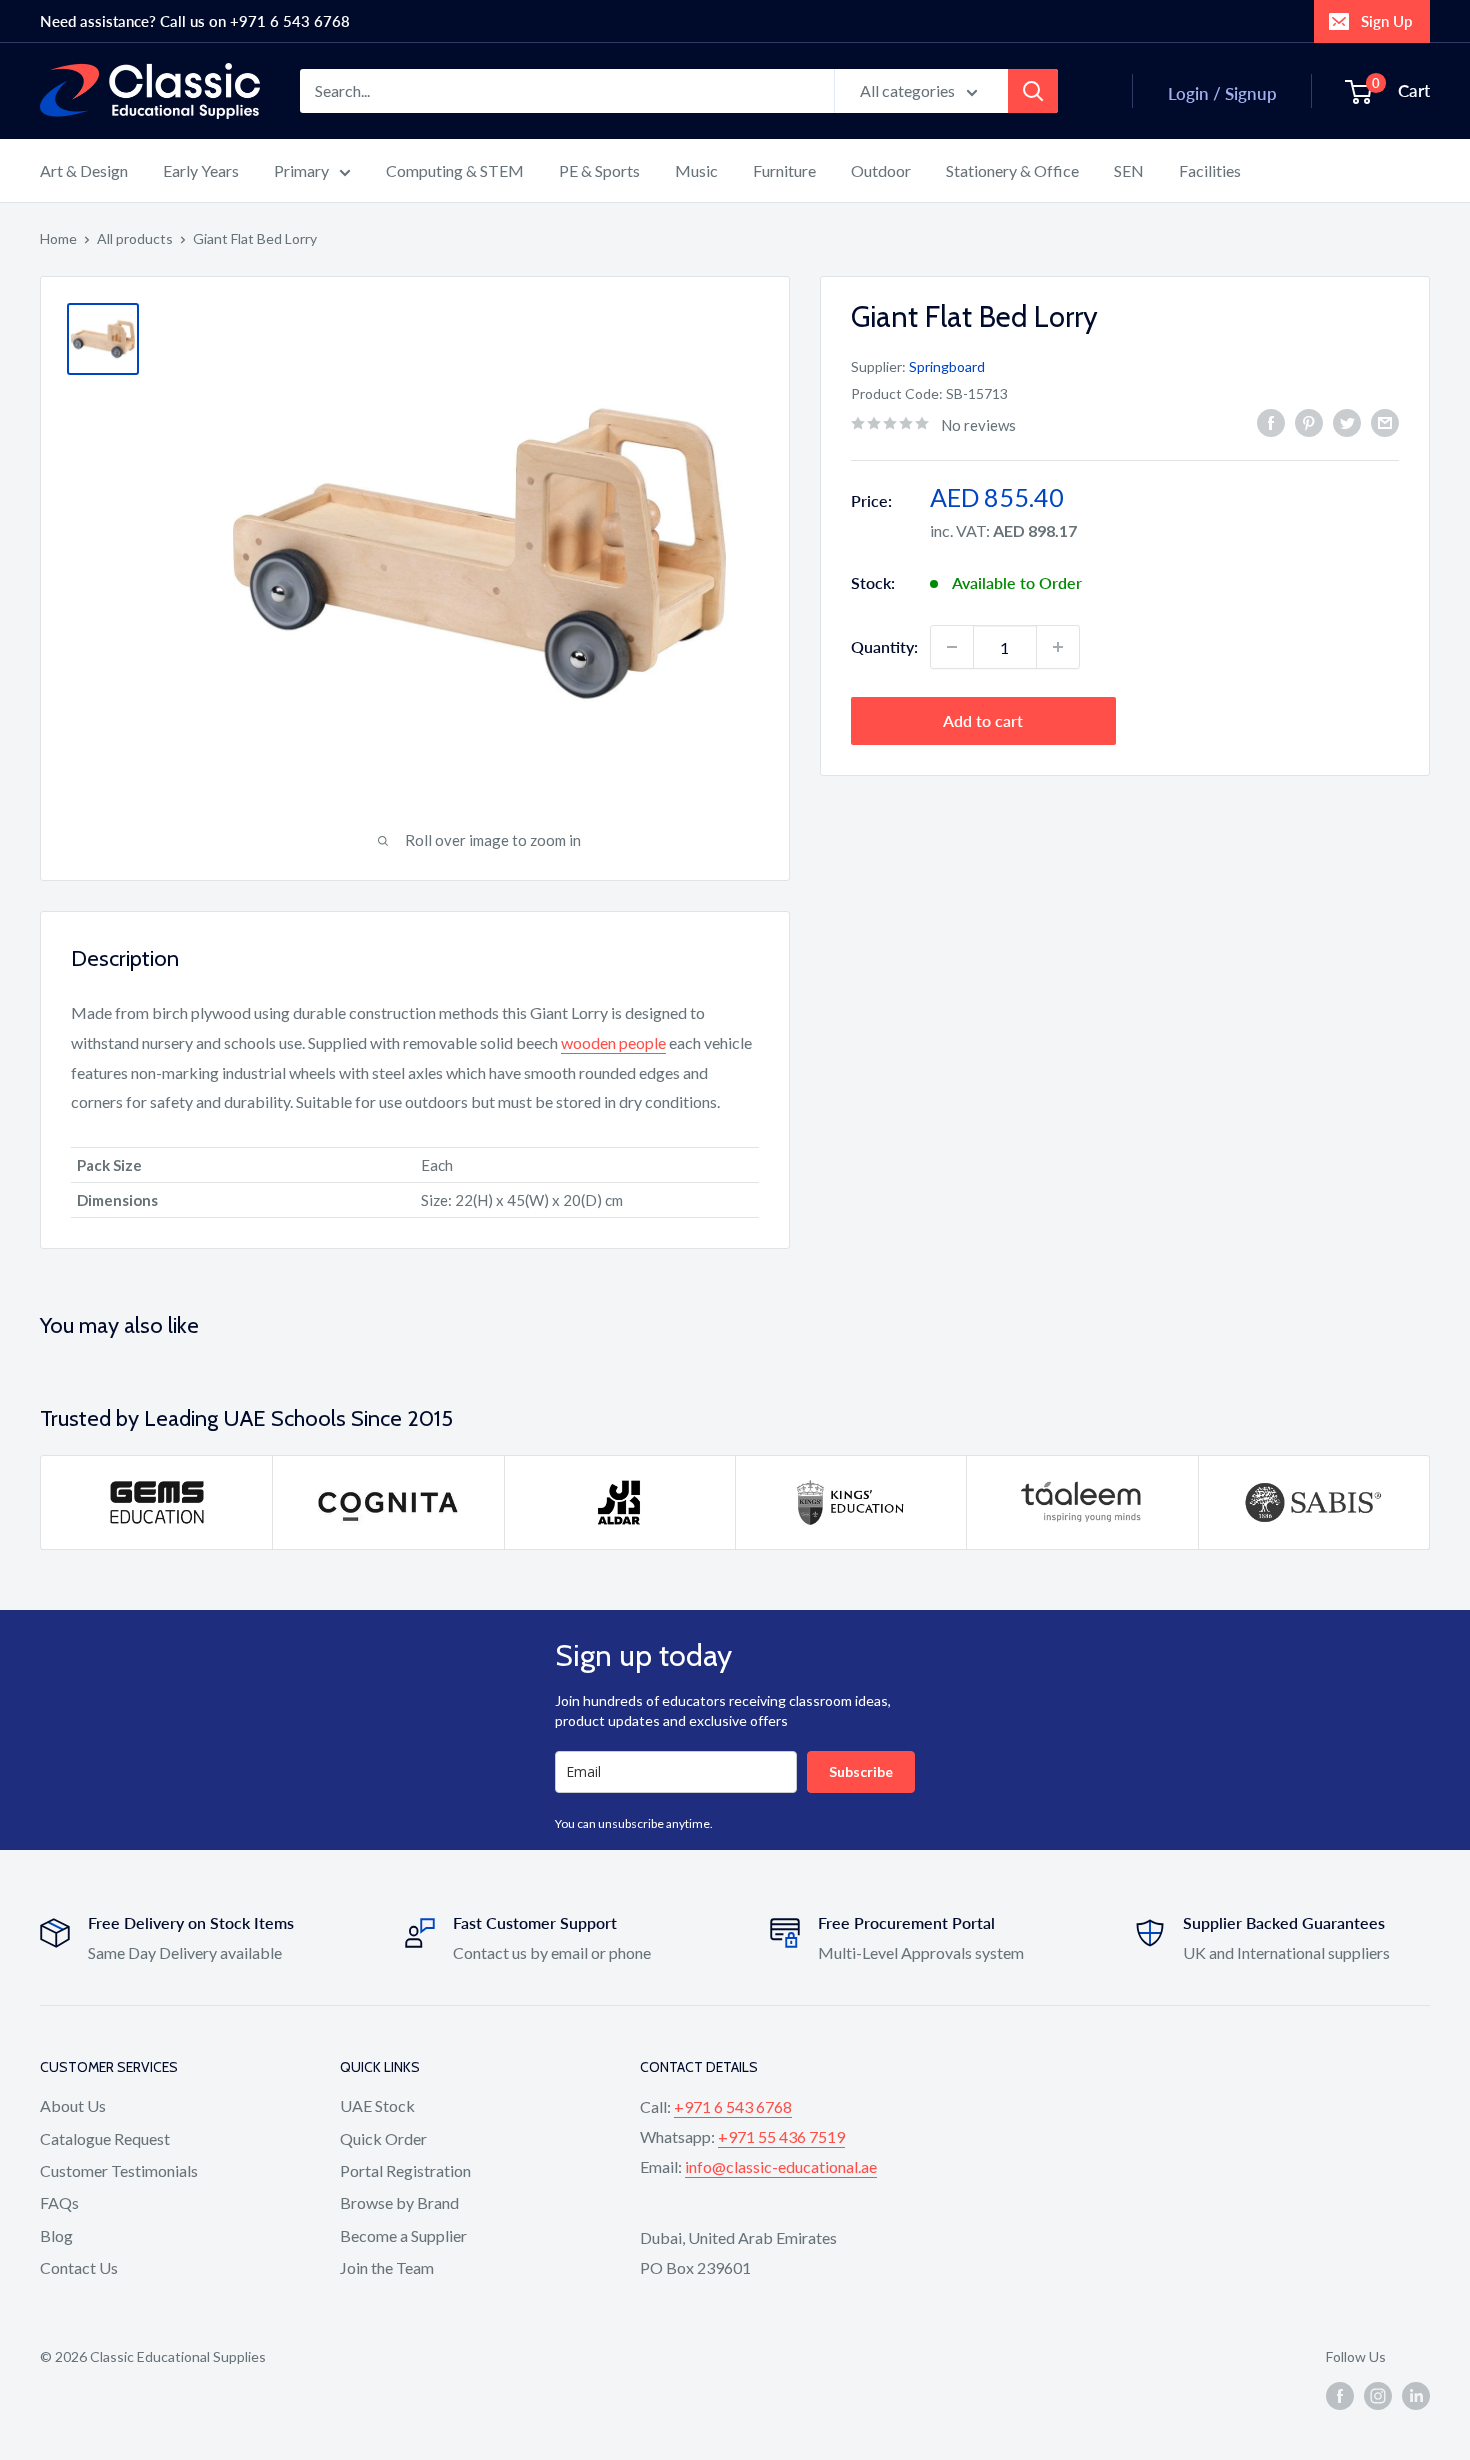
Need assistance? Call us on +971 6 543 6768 (195, 21)
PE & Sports (599, 170)
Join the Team (387, 2267)
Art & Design (84, 170)
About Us (73, 2105)
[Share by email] (1385, 422)
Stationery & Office (1012, 170)
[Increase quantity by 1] (1058, 647)
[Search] (1033, 91)
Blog (56, 2235)
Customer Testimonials (119, 2170)
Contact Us (79, 2267)
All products (135, 238)
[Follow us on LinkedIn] (1416, 2396)
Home (58, 238)
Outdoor (881, 170)
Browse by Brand (399, 2202)
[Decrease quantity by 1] (952, 647)
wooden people (613, 1042)
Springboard (947, 366)
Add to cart (983, 720)
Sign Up (1386, 21)
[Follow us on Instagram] (1378, 2396)
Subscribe (861, 1771)
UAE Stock (377, 2105)
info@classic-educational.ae (781, 2166)
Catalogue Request (105, 2138)
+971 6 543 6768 (733, 2106)
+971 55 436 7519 (781, 2136)
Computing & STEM (455, 170)
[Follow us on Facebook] (1340, 2396)
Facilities (1210, 170)
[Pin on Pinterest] (1309, 422)
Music (696, 170)
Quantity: (884, 646)
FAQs (59, 2202)
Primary (301, 170)
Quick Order (383, 2138)
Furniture (784, 170)
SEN (1129, 170)
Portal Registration (405, 2170)
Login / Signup (1222, 93)
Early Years (201, 170)
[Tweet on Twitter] (1347, 422)
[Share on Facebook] (1271, 422)
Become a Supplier (403, 2235)
